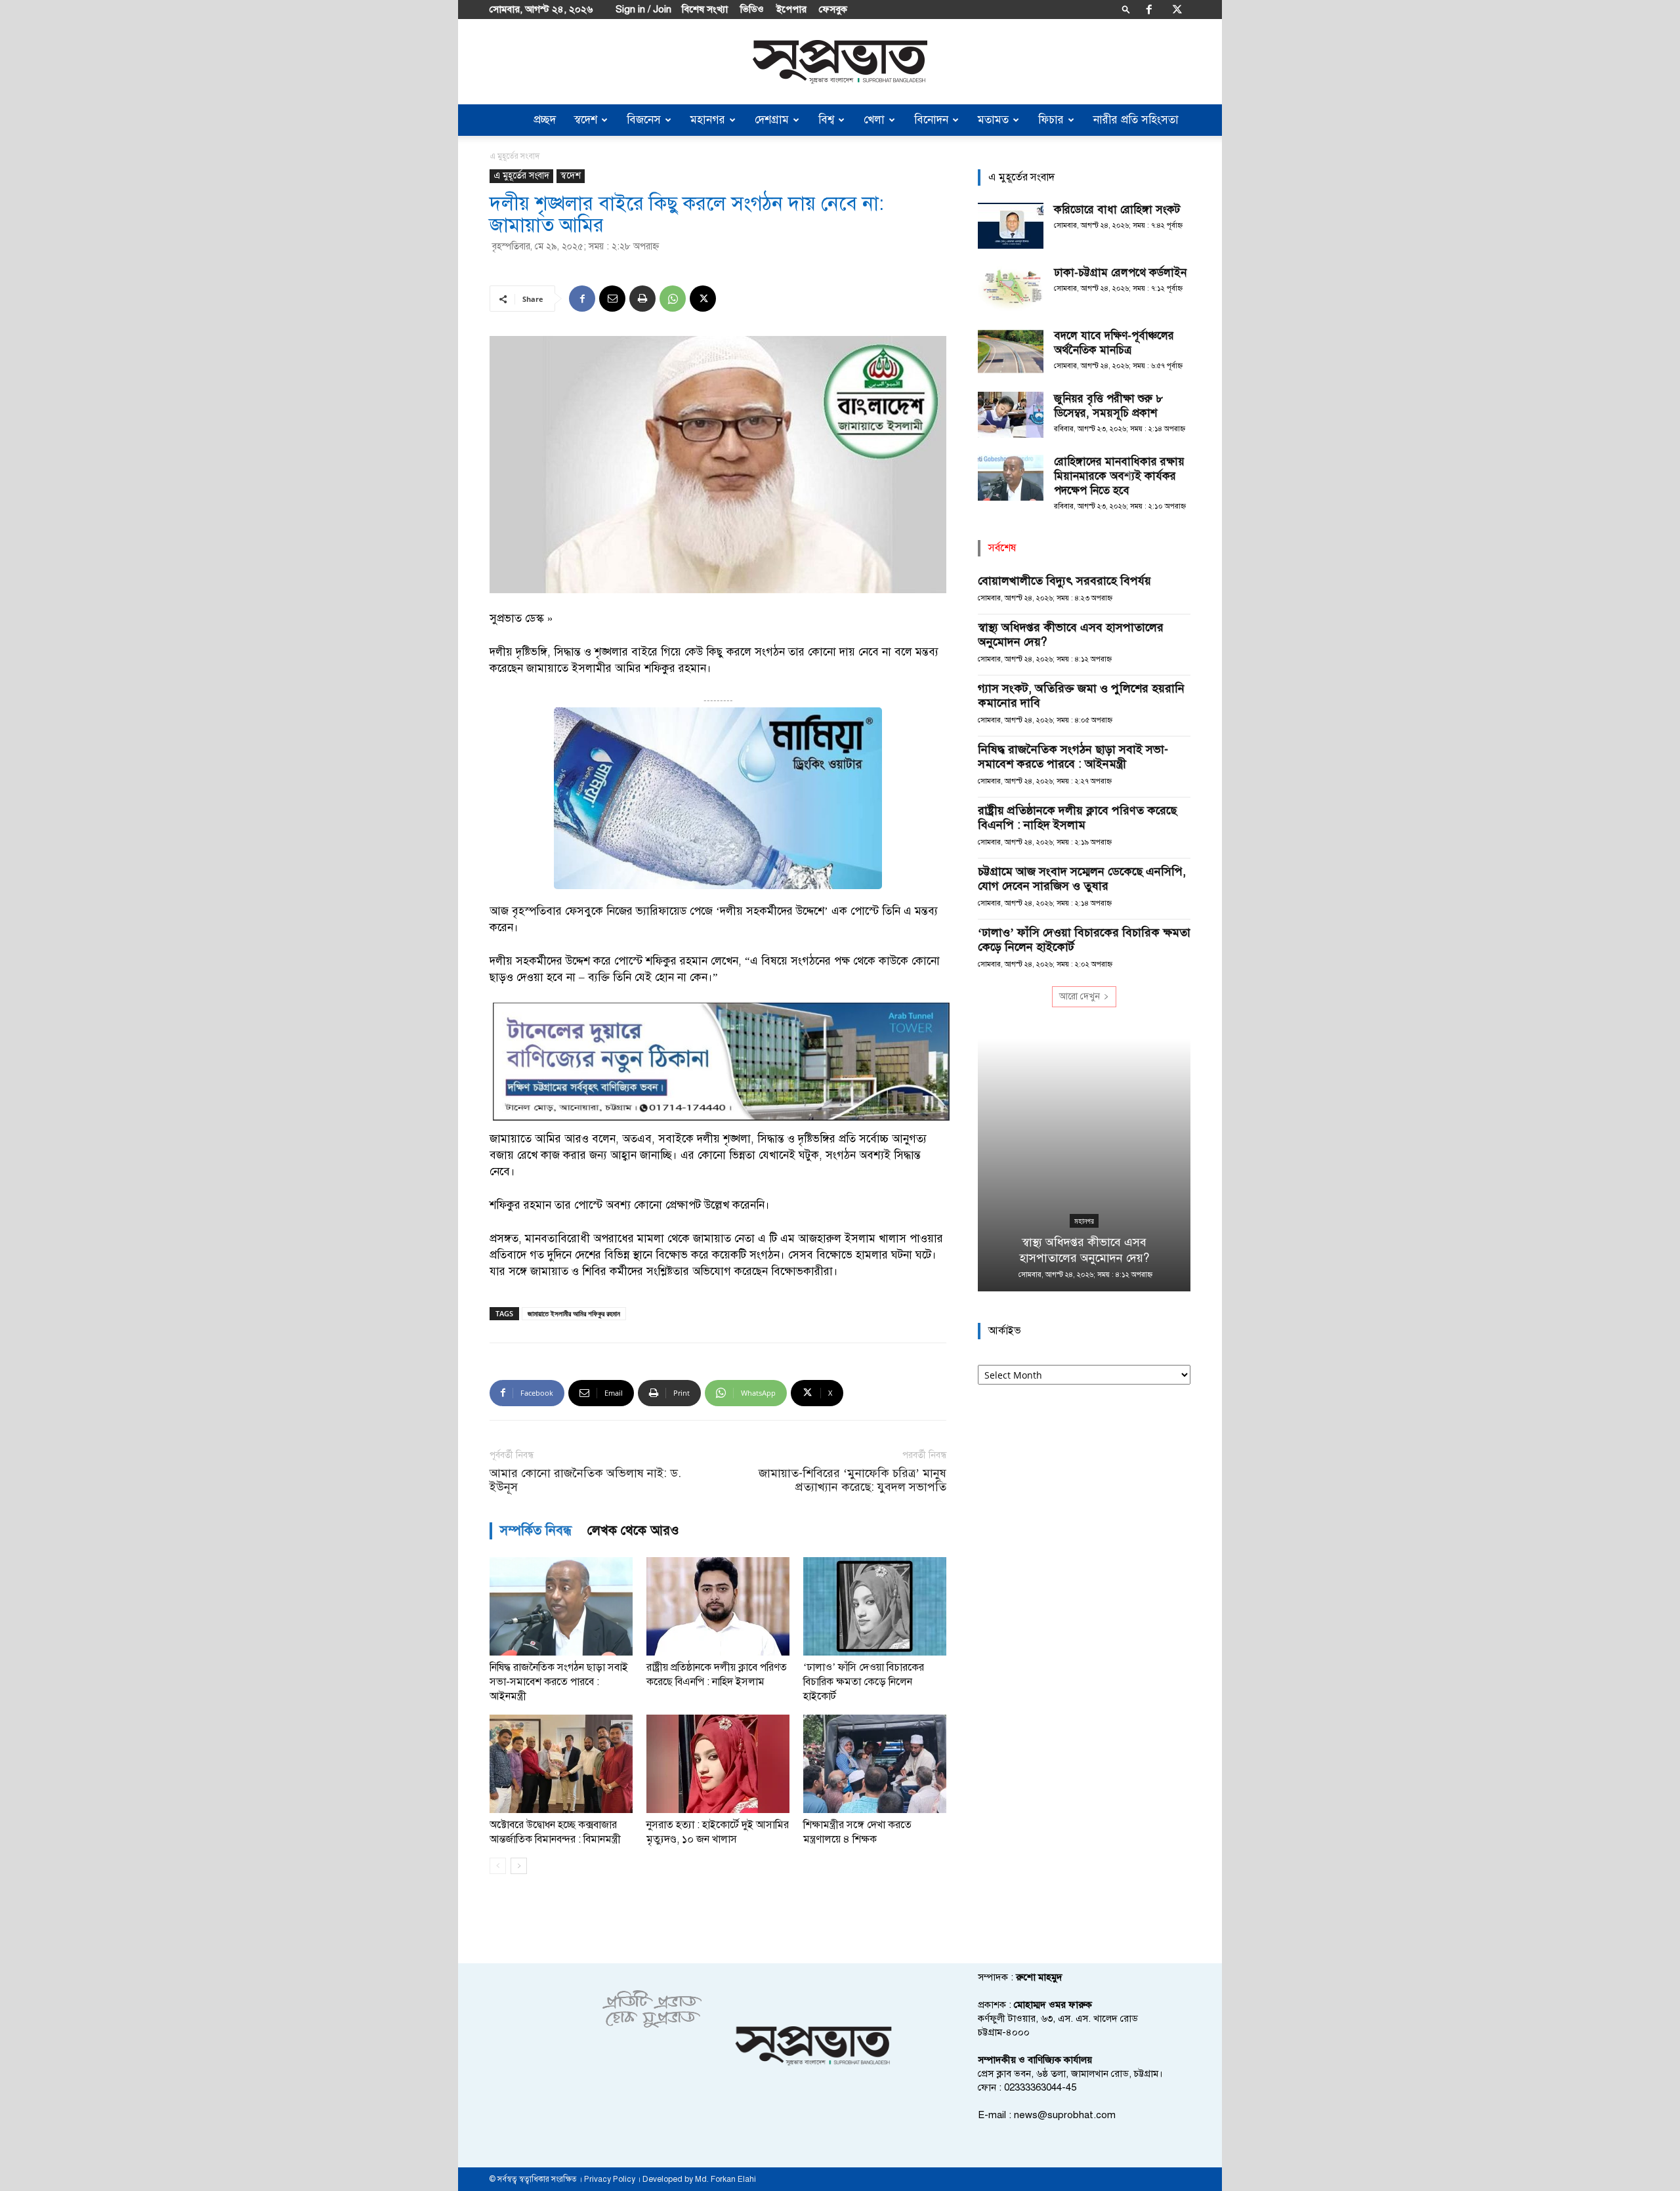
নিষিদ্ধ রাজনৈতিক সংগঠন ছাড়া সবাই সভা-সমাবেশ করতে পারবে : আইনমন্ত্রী (559, 1682)
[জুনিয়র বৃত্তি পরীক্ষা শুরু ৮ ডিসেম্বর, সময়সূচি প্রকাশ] (1011, 415)
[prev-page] (498, 1866)
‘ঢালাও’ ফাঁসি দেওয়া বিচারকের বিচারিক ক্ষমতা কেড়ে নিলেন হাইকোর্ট (864, 1682)
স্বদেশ (586, 120)
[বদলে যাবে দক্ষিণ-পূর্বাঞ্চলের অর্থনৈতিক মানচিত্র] (1011, 351)
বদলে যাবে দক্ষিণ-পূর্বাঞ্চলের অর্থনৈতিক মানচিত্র (1114, 343)
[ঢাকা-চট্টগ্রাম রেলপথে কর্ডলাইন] (1011, 288)
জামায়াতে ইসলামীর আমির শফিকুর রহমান (574, 1313)
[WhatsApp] (673, 299)
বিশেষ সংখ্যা (705, 9)
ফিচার (1051, 120)
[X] (1177, 9)
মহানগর (708, 120)
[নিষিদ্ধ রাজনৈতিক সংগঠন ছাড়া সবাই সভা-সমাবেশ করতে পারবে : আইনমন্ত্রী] (561, 1606)
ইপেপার (791, 9)
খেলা (874, 120)
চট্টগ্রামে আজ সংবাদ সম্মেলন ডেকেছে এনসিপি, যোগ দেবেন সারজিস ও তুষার (1082, 879)
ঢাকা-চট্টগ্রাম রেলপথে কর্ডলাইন (1120, 273)
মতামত (993, 120)
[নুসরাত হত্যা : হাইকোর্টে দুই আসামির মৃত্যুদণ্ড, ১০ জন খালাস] (718, 1764)
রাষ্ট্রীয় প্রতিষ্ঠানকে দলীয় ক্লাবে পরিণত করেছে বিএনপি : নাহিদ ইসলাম (1077, 818)
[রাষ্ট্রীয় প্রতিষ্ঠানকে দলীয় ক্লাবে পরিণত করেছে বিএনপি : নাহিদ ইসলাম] (718, 1606)
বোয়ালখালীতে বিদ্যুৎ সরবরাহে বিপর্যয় (1064, 581)
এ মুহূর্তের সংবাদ (521, 176)
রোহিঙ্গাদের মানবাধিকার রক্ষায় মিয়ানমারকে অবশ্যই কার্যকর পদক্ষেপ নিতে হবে (1119, 476)
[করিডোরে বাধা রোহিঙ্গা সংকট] (1011, 226)
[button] (1126, 9)
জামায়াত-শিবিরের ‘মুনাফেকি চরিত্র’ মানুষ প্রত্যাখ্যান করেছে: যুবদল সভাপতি (852, 1480)
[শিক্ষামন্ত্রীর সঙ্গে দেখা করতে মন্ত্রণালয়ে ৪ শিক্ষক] (875, 1764)
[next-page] (519, 1866)
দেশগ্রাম (772, 120)
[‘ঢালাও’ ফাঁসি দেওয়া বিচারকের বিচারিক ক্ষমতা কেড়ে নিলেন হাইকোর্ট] (875, 1606)
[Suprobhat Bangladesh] (840, 62)
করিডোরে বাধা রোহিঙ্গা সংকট (1117, 210)
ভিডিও (752, 9)
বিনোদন (931, 120)
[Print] (642, 299)
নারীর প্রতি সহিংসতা (1136, 120)
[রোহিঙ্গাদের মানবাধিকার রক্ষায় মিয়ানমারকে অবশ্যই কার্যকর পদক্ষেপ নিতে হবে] (1011, 478)
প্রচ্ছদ (545, 120)
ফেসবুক (833, 9)
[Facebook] (1149, 9)
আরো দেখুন (1080, 996)
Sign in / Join (643, 9)
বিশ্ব (826, 120)
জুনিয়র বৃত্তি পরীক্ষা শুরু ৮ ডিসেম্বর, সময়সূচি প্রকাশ (1108, 406)
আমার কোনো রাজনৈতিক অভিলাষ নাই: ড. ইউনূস (585, 1480)
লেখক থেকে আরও (633, 1531)
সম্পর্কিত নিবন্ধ (536, 1531)
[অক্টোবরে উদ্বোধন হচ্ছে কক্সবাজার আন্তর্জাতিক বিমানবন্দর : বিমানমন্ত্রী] (561, 1764)
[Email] (612, 299)
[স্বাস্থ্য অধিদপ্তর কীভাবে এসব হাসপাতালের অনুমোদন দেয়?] (1084, 1165)
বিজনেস (644, 120)
